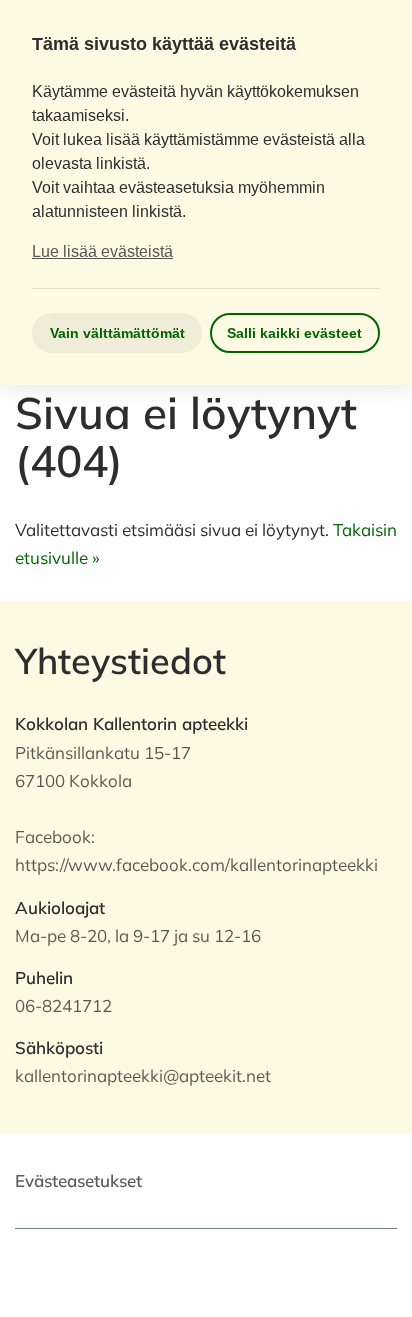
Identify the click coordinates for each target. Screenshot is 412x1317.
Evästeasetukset (78, 1180)
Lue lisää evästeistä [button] (102, 251)
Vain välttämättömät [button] (117, 333)
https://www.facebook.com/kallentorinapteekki (196, 864)
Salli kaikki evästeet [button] (294, 333)
